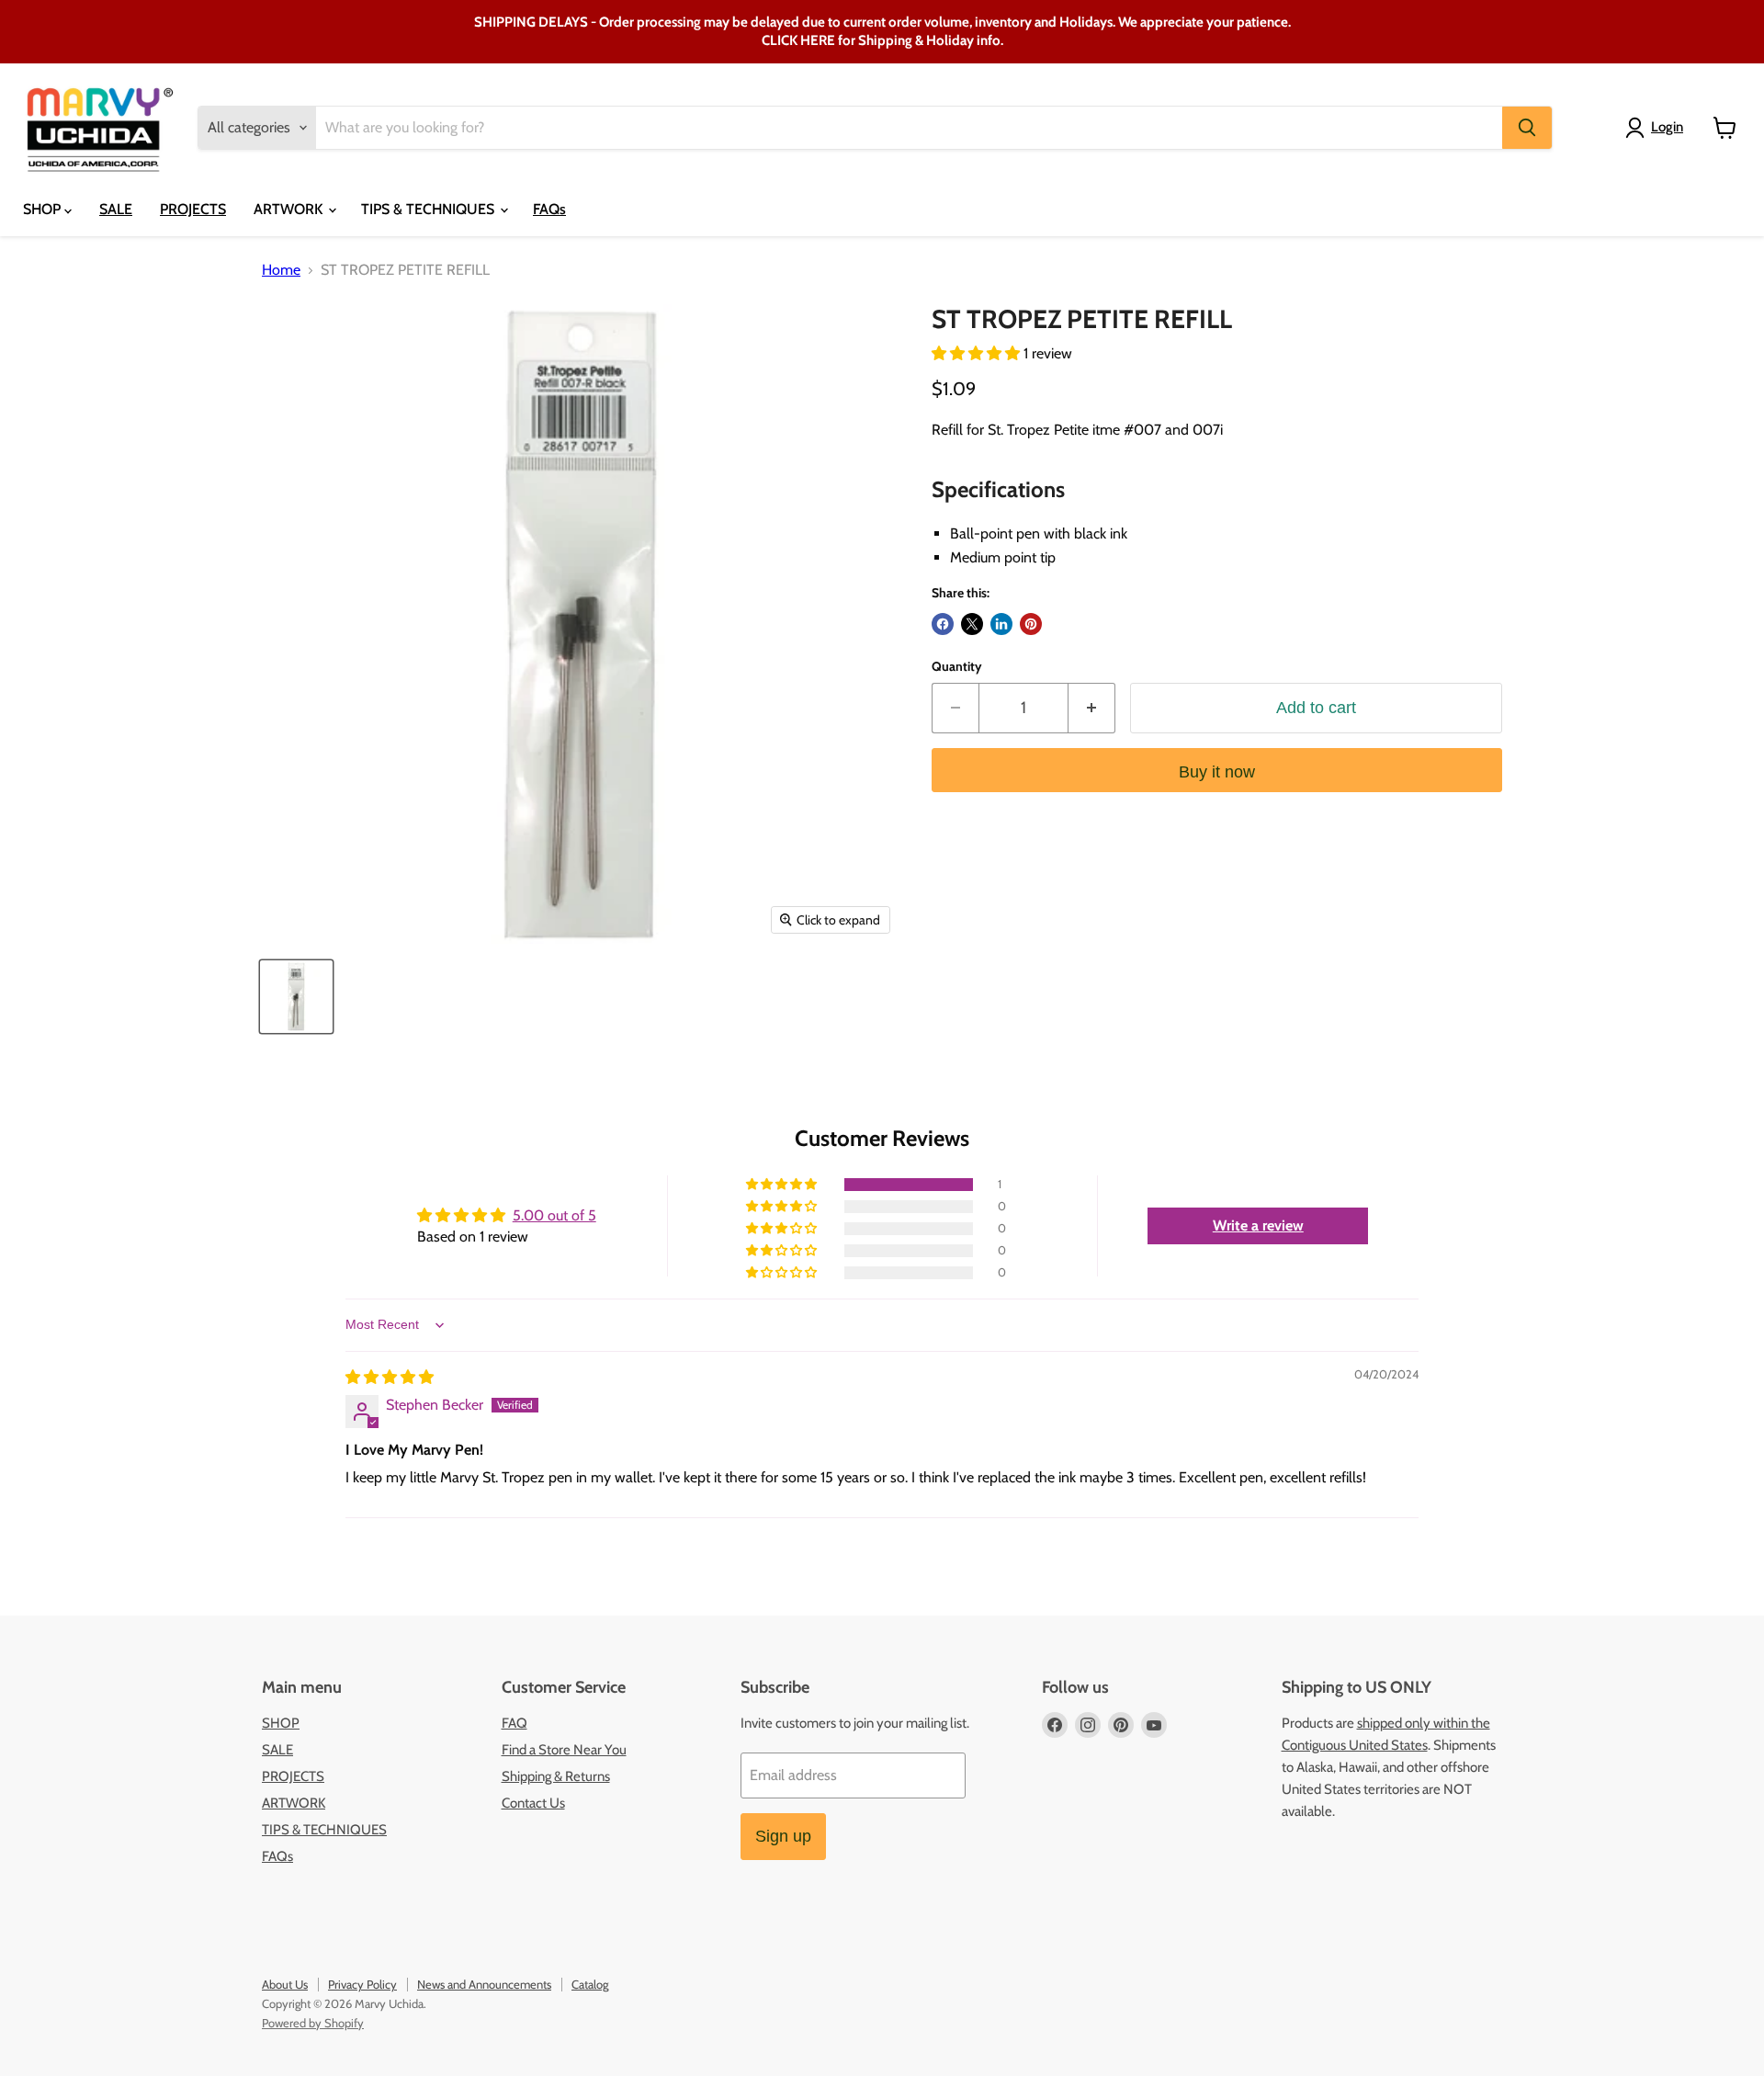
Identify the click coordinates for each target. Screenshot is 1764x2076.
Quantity (957, 666)
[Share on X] (972, 624)
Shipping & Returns (556, 1776)
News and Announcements (484, 1984)
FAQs (549, 209)
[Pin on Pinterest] (1031, 624)
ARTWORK (290, 209)
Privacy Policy (362, 1984)
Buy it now (1217, 772)
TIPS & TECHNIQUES (430, 209)
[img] (390, 1377)
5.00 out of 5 (554, 1215)
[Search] (1527, 128)
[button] (978, 353)
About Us (285, 1984)
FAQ (514, 1723)
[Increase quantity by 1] (1092, 708)
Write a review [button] (1258, 1225)
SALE (116, 209)
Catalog (590, 1984)
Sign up (783, 1836)
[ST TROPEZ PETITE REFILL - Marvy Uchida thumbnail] (296, 997)
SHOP (44, 209)
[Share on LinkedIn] (1001, 624)
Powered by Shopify (313, 2023)
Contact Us (533, 1803)
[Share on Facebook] (943, 624)
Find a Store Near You (564, 1750)
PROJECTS (193, 209)
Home (281, 270)
